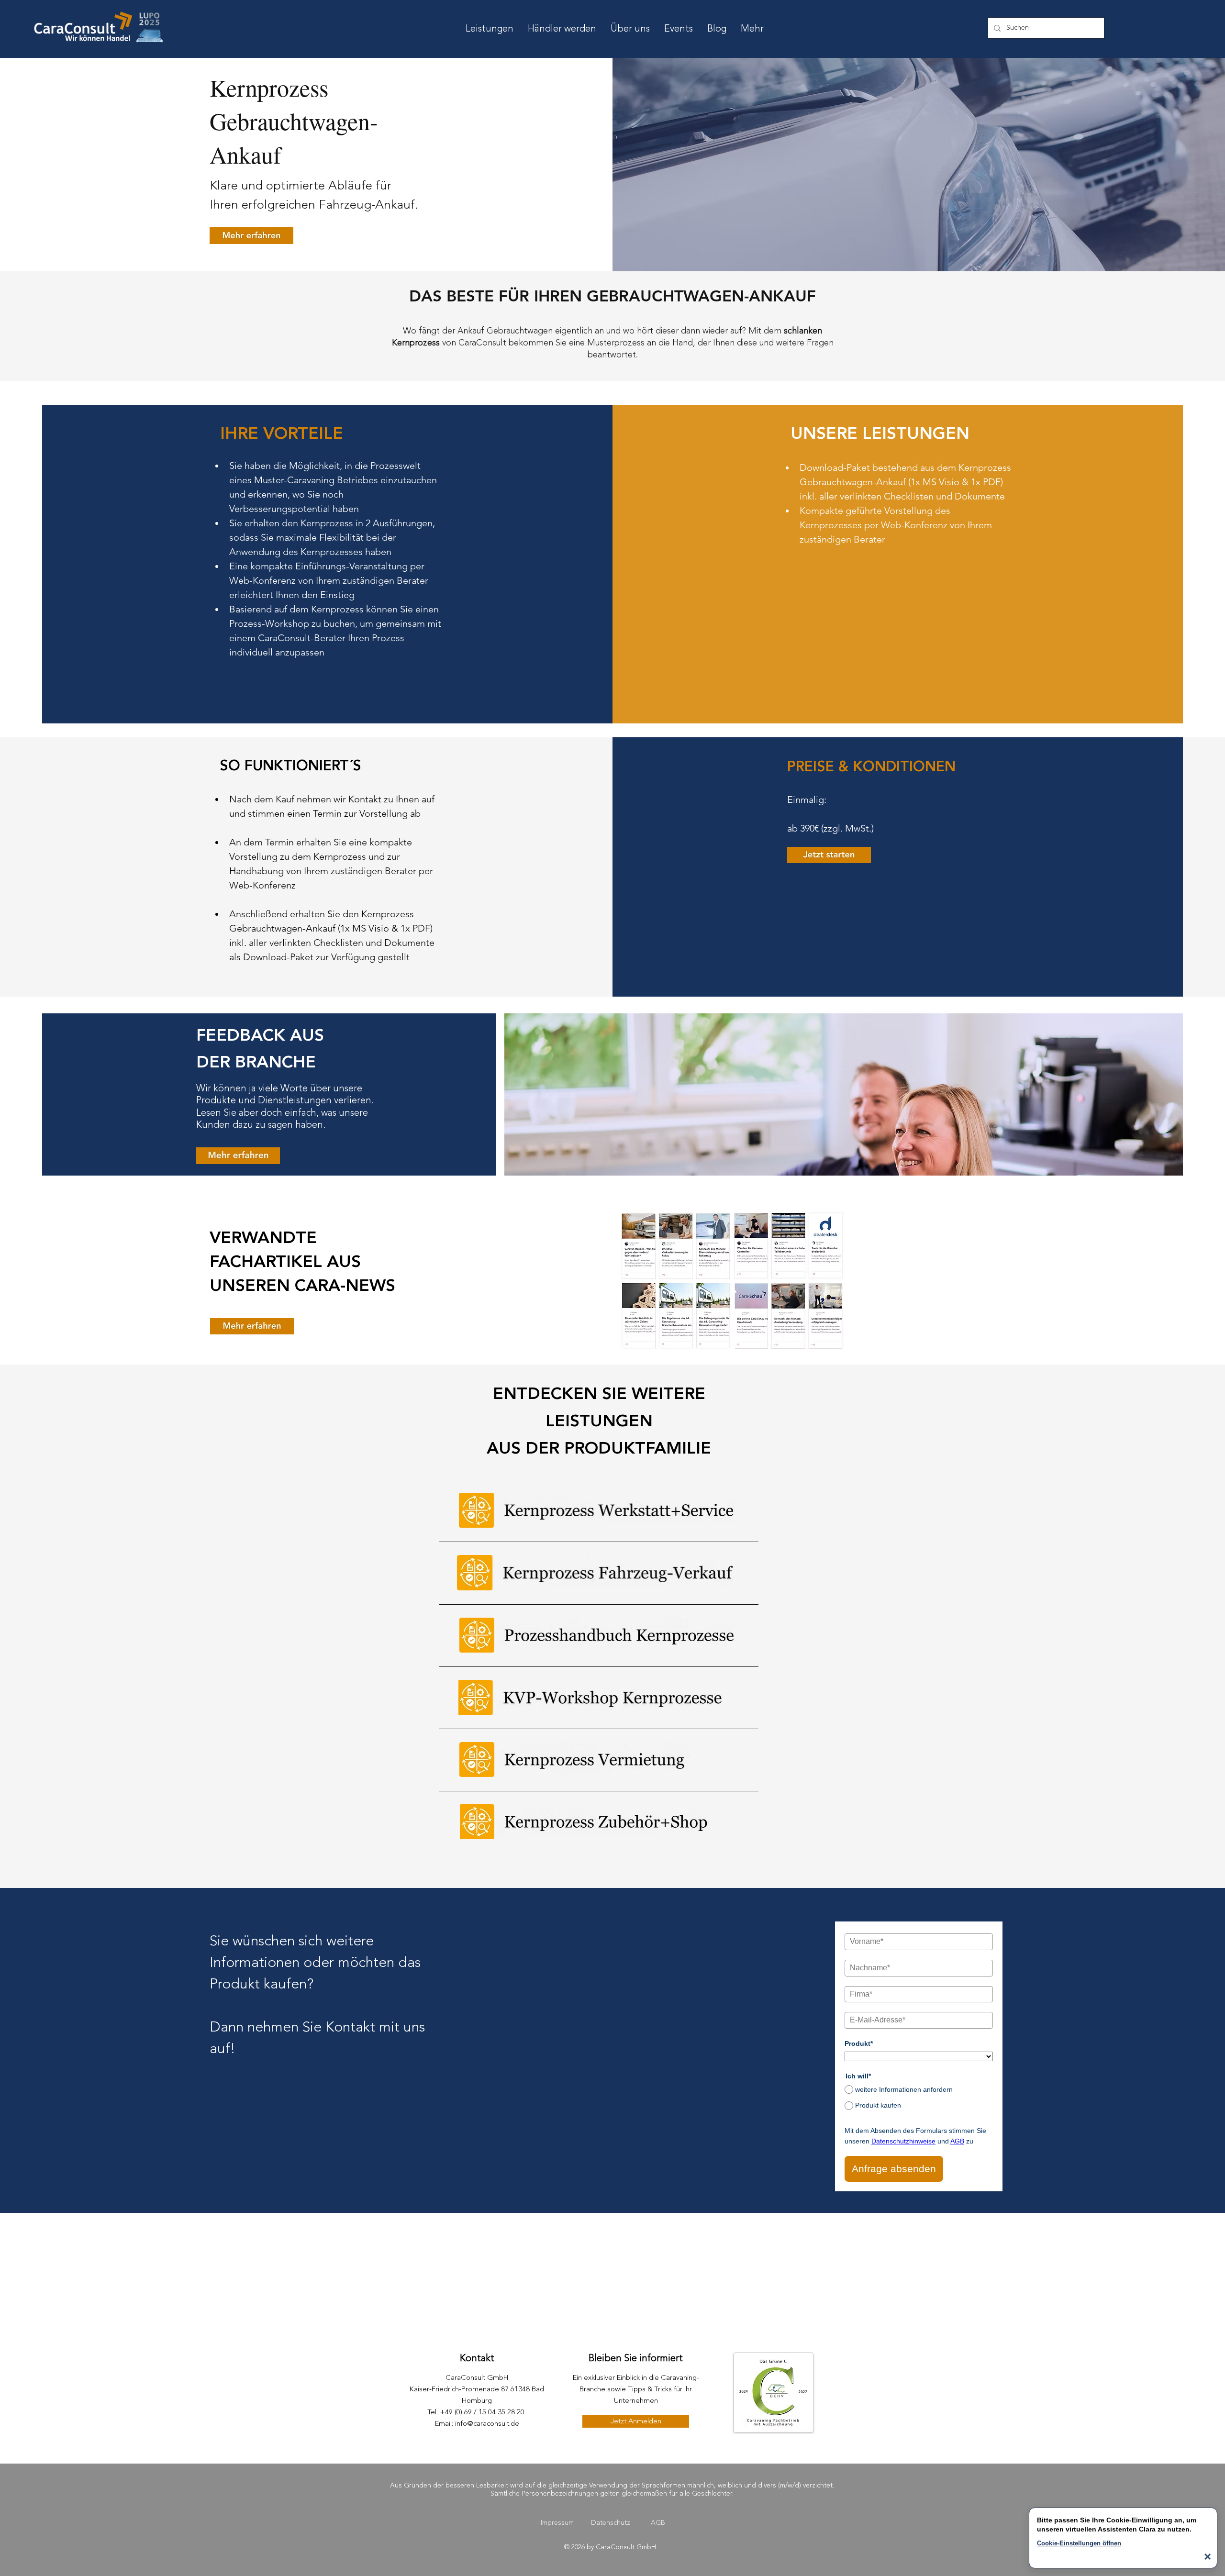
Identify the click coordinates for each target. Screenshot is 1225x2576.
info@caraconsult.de (487, 2424)
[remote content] (919, 2050)
